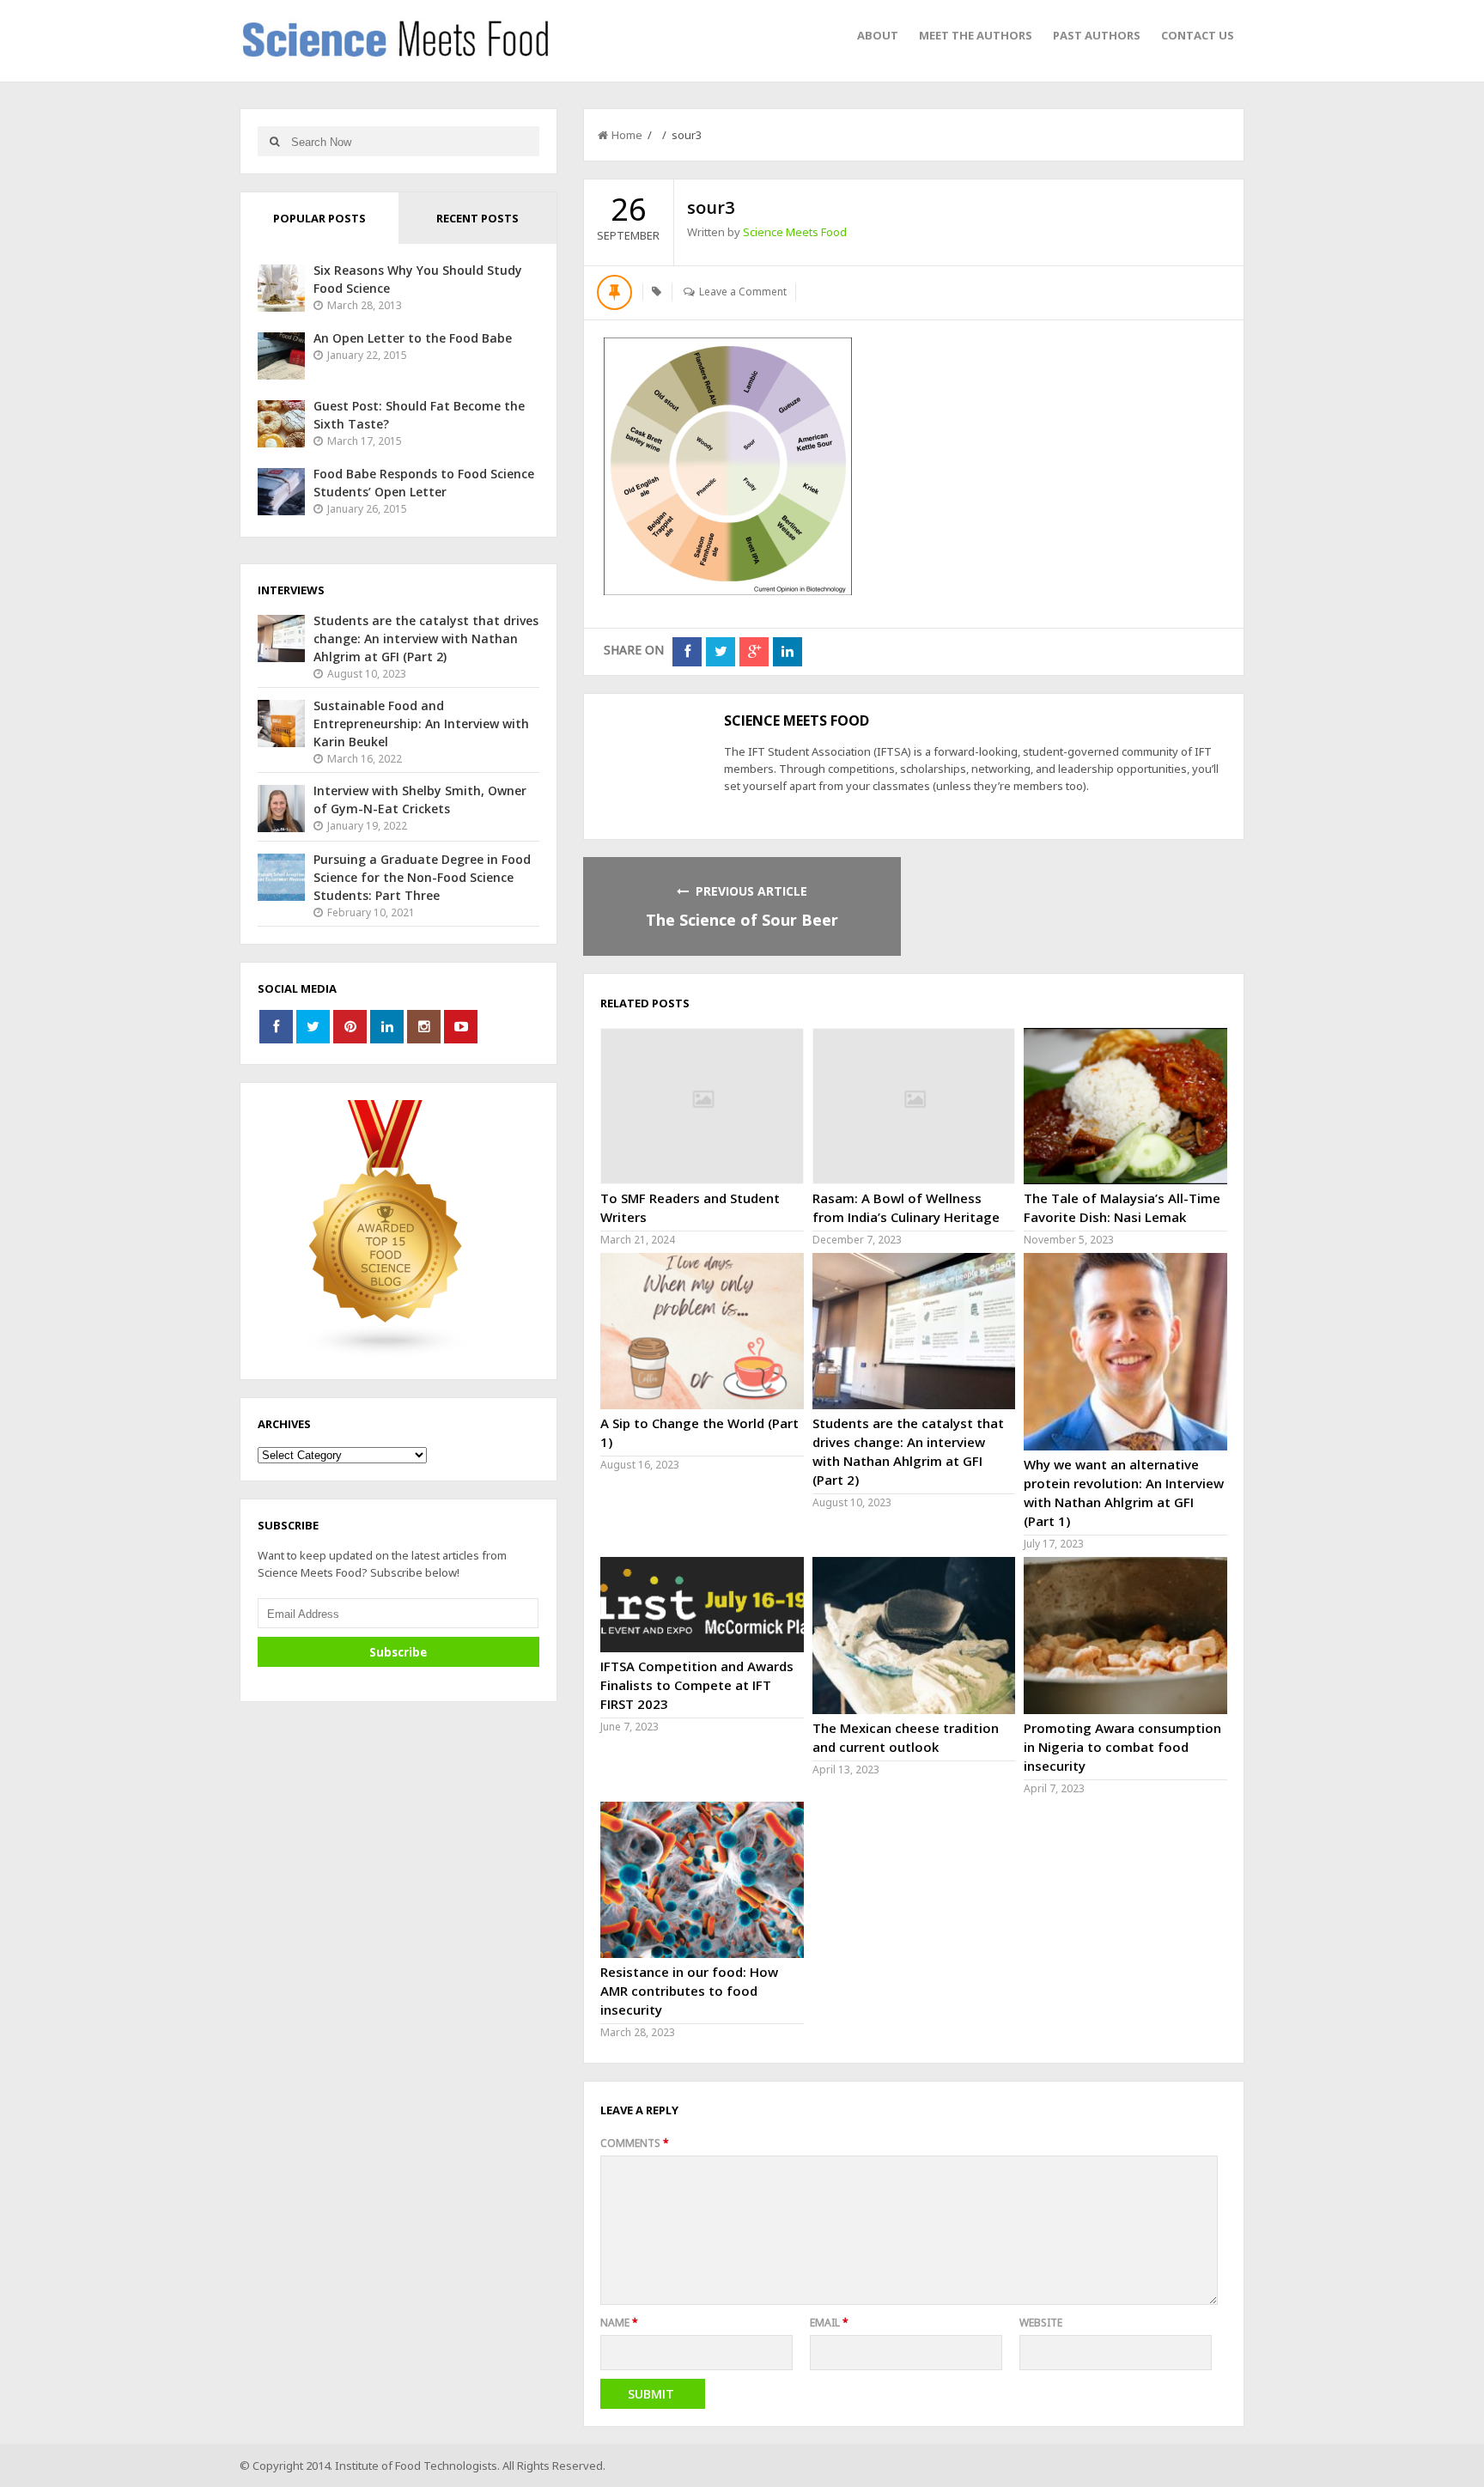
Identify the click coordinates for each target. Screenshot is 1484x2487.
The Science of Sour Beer (742, 920)
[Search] (274, 141)
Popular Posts (319, 218)
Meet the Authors (976, 35)
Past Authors (1097, 35)
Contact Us (1198, 35)
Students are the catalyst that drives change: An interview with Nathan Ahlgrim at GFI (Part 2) (426, 638)
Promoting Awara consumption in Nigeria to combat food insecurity (1122, 1747)
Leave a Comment (743, 292)
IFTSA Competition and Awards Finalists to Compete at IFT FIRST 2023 (697, 1685)
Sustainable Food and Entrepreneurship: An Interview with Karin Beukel (421, 724)
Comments (635, 2143)
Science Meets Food (795, 232)
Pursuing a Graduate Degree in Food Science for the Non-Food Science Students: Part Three (422, 877)
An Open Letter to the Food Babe (413, 338)
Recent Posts (477, 218)
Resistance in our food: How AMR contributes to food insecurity (689, 1991)
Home (627, 135)
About (878, 35)
